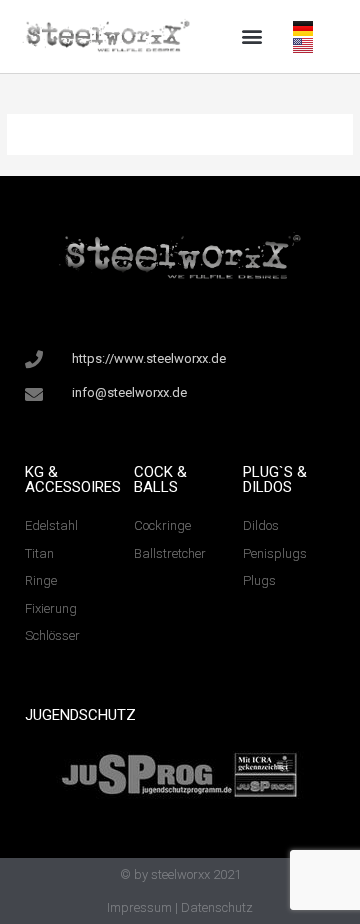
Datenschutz (217, 907)
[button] (251, 36)
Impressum (139, 907)
